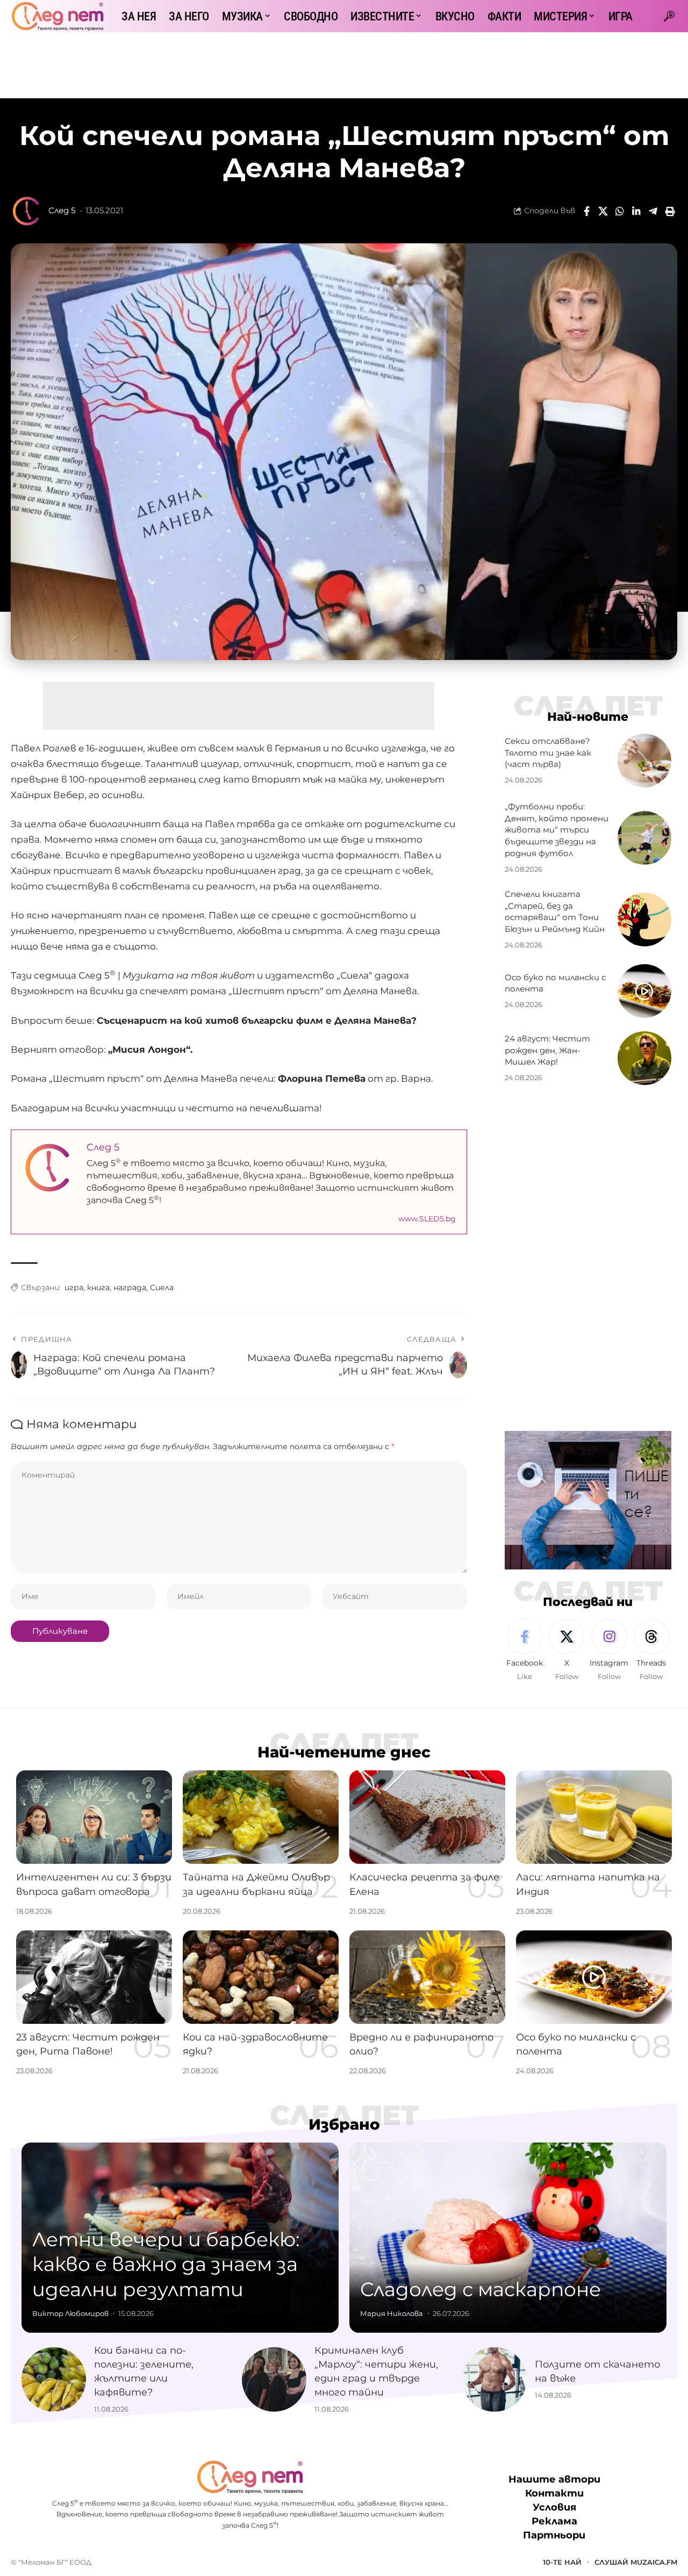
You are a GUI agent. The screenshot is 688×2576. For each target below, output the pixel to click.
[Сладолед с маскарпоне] (508, 2238)
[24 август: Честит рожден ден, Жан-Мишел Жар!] (644, 1058)
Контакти (554, 2493)
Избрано (344, 2124)
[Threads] (651, 1651)
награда (130, 1287)
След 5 (62, 211)
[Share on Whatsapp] (620, 211)
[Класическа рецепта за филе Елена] (427, 1817)
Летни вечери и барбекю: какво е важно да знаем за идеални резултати (166, 2264)
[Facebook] (525, 1651)
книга (98, 1287)
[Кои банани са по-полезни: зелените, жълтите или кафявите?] (54, 2379)
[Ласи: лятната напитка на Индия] (594, 1817)
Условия (554, 2507)
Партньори (554, 2535)
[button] (669, 16)
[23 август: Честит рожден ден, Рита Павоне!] (94, 1977)
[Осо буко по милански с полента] (644, 991)
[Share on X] (603, 211)
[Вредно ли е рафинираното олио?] (427, 1977)
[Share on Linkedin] (636, 211)
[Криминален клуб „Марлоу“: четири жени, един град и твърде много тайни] (274, 2379)
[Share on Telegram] (653, 211)
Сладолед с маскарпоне (481, 2289)
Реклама (554, 2521)
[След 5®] (58, 16)
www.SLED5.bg (427, 1219)
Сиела (162, 1287)
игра (74, 1287)
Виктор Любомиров (70, 2313)
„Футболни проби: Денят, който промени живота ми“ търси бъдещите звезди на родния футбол (557, 830)
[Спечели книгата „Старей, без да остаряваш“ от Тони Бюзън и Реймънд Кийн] (644, 920)
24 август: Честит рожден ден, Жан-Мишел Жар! (547, 1050)
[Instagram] (609, 1651)
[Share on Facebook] (586, 211)
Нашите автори (554, 2479)
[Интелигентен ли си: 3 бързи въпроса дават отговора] (94, 1817)
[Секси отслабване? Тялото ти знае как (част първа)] (644, 761)
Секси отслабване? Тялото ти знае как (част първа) (548, 753)
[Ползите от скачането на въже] (494, 2379)
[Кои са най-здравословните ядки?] (261, 1977)
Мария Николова (392, 2313)
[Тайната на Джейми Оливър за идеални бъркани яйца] (261, 1817)
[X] (567, 1651)
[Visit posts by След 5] (27, 211)
